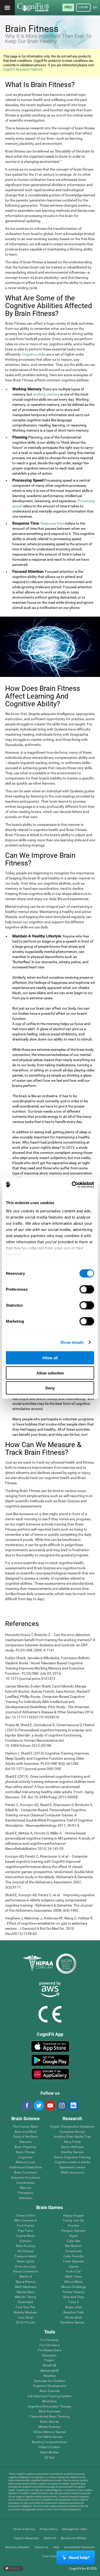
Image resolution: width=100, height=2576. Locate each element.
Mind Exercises (49, 2411)
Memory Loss (26, 2162)
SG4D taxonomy (72, 2173)
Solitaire (25, 2241)
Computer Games (72, 2132)
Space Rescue (26, 2282)
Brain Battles (50, 2452)
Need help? (79, 2558)
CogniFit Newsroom (26, 2538)
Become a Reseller (17, 2547)
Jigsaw (74, 2267)
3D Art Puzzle (25, 2323)
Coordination (26, 2183)
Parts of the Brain (26, 2137)
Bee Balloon (74, 2246)
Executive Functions (26, 2178)
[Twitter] (38, 2105)
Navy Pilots (72, 2142)
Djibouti (15, 2568)
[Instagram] (62, 2105)
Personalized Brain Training (49, 2417)
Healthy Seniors (72, 2152)
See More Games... (73, 2323)
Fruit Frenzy (26, 2226)
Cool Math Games (50, 2437)
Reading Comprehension (49, 2442)
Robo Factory (26, 2246)
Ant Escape (26, 2251)
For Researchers (49, 2350)
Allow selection (50, 1373)
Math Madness (26, 2287)
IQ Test (49, 2458)
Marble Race (26, 2292)
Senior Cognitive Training (72, 2157)
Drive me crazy (25, 2267)
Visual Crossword (26, 2272)
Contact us (41, 2547)
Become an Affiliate (74, 2538)
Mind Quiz (49, 2401)
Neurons (26, 2142)
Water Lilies (73, 2307)
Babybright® (50, 2371)
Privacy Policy (49, 2529)
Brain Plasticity (26, 2147)
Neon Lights (26, 2262)
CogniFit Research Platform (23, 69)
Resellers (50, 2376)
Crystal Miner (25, 2236)
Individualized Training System (50, 2396)
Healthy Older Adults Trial (72, 2137)
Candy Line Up (73, 2221)
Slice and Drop (73, 2297)
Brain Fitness (26, 2152)
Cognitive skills (34, 354)
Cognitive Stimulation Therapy (50, 2407)
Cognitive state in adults (72, 2162)
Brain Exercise (49, 2391)
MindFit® (49, 2366)
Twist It (73, 2302)
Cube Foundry (73, 2256)
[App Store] (50, 2046)
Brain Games (49, 2422)
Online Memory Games (50, 2432)
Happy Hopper (74, 2216)
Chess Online (26, 2216)
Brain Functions (26, 2173)
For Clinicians (49, 2345)
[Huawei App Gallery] (50, 2074)
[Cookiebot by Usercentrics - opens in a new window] (72, 1185)
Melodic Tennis (26, 2297)
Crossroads (74, 2251)
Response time (52, 523)
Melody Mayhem (25, 2313)
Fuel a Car (73, 2272)
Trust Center (50, 2556)
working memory (46, 394)
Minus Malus (74, 2282)
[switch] (87, 1289)
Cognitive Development (49, 2386)
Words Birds (74, 2318)
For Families (49, 2340)
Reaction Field (73, 2313)
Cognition (26, 2157)
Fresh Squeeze (73, 2262)
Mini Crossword (26, 2221)
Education (50, 2356)
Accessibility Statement (79, 2547)
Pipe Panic (25, 2231)
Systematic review (72, 2167)
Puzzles (74, 2226)
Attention (26, 2198)
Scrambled (25, 2302)
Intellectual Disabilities (26, 2167)
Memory (26, 2188)
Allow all (50, 1358)
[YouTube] (50, 2105)
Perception (25, 2193)
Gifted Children (49, 2447)
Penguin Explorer (74, 2231)
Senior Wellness (72, 2147)
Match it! (26, 2277)
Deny (50, 1388)
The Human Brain (26, 2127)
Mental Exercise (49, 2427)
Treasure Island (26, 2256)
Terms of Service (24, 2529)
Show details (72, 1342)
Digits (74, 2236)
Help (56, 2547)
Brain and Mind (26, 2132)
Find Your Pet (25, 2307)
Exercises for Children (50, 2381)
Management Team (75, 2529)
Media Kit (50, 2538)
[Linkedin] (73, 2105)
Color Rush (26, 2318)
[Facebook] (27, 2105)
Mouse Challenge (74, 2287)
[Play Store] (50, 2060)
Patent (49, 2360)
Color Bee (73, 2241)
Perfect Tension (74, 2292)
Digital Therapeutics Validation (72, 2127)
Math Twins (73, 2277)
